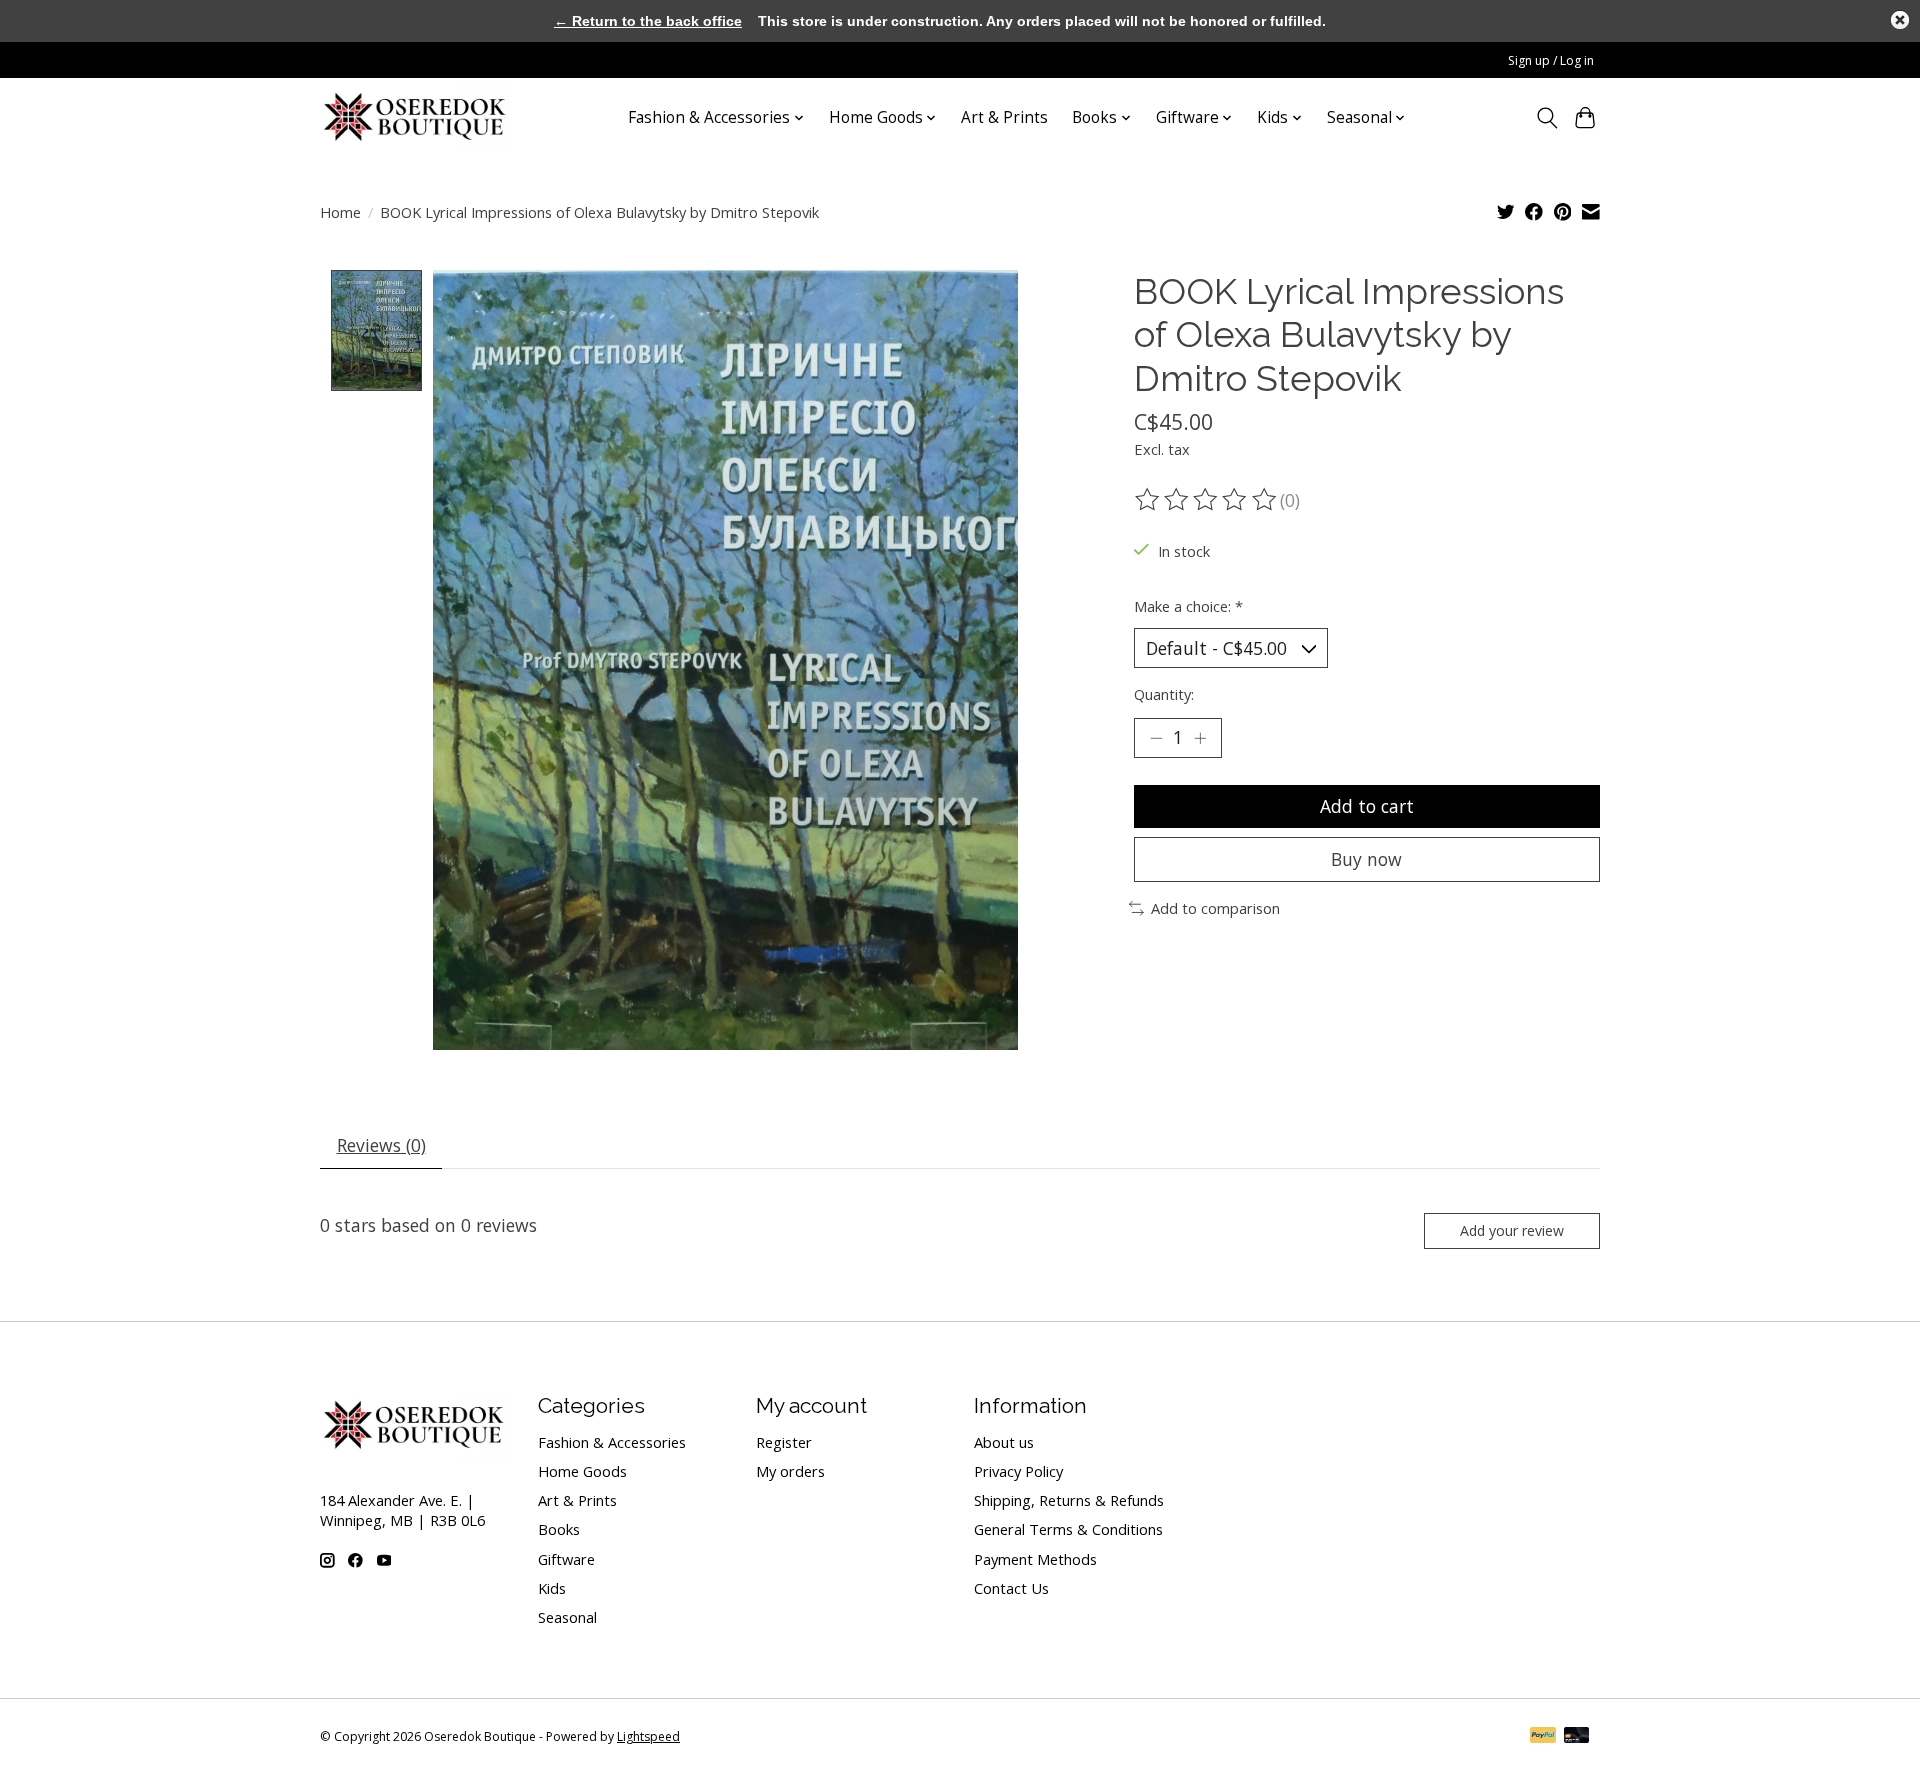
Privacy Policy (1018, 1471)
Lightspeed (648, 1736)
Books (559, 1529)
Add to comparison (1215, 908)
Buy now (1366, 859)
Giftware (566, 1559)
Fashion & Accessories (612, 1442)
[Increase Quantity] (1200, 738)
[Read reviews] (1207, 500)
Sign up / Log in (1551, 60)
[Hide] (1900, 20)
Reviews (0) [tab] (381, 1145)
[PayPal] (1543, 1737)
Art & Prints (1004, 117)
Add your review (1512, 1230)
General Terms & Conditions (1068, 1529)
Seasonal (567, 1617)
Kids (552, 1588)
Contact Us (1011, 1588)
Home (340, 212)
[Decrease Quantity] (1156, 738)
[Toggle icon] (1546, 118)
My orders (790, 1471)
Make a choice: (1188, 606)
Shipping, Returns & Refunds (1069, 1500)
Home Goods (582, 1471)
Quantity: (1164, 694)
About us (1004, 1442)
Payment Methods (1035, 1559)
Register (784, 1442)
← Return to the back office (648, 21)
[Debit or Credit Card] (1577, 1737)
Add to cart (1367, 806)
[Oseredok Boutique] (416, 117)
